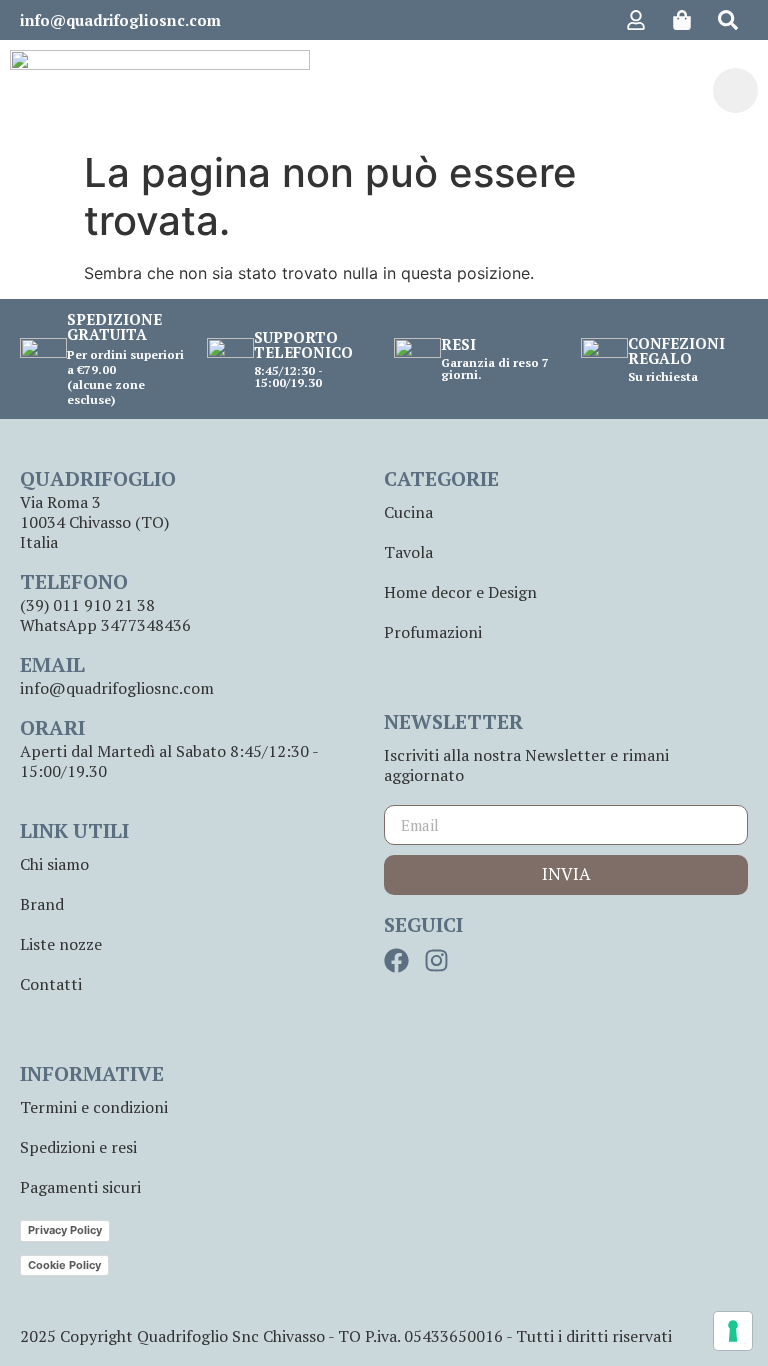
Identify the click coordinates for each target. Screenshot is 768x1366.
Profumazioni (433, 632)
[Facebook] (396, 960)
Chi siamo (54, 864)
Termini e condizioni (94, 1107)
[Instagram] (436, 960)
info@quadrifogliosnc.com (120, 20)
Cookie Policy (64, 1265)
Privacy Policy (65, 1230)
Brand (42, 904)
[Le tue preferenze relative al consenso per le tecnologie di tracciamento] (733, 1331)
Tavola (408, 552)
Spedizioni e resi (78, 1147)
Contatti (51, 984)
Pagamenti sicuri (80, 1187)
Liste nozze (61, 944)
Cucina (408, 512)
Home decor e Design (460, 592)
